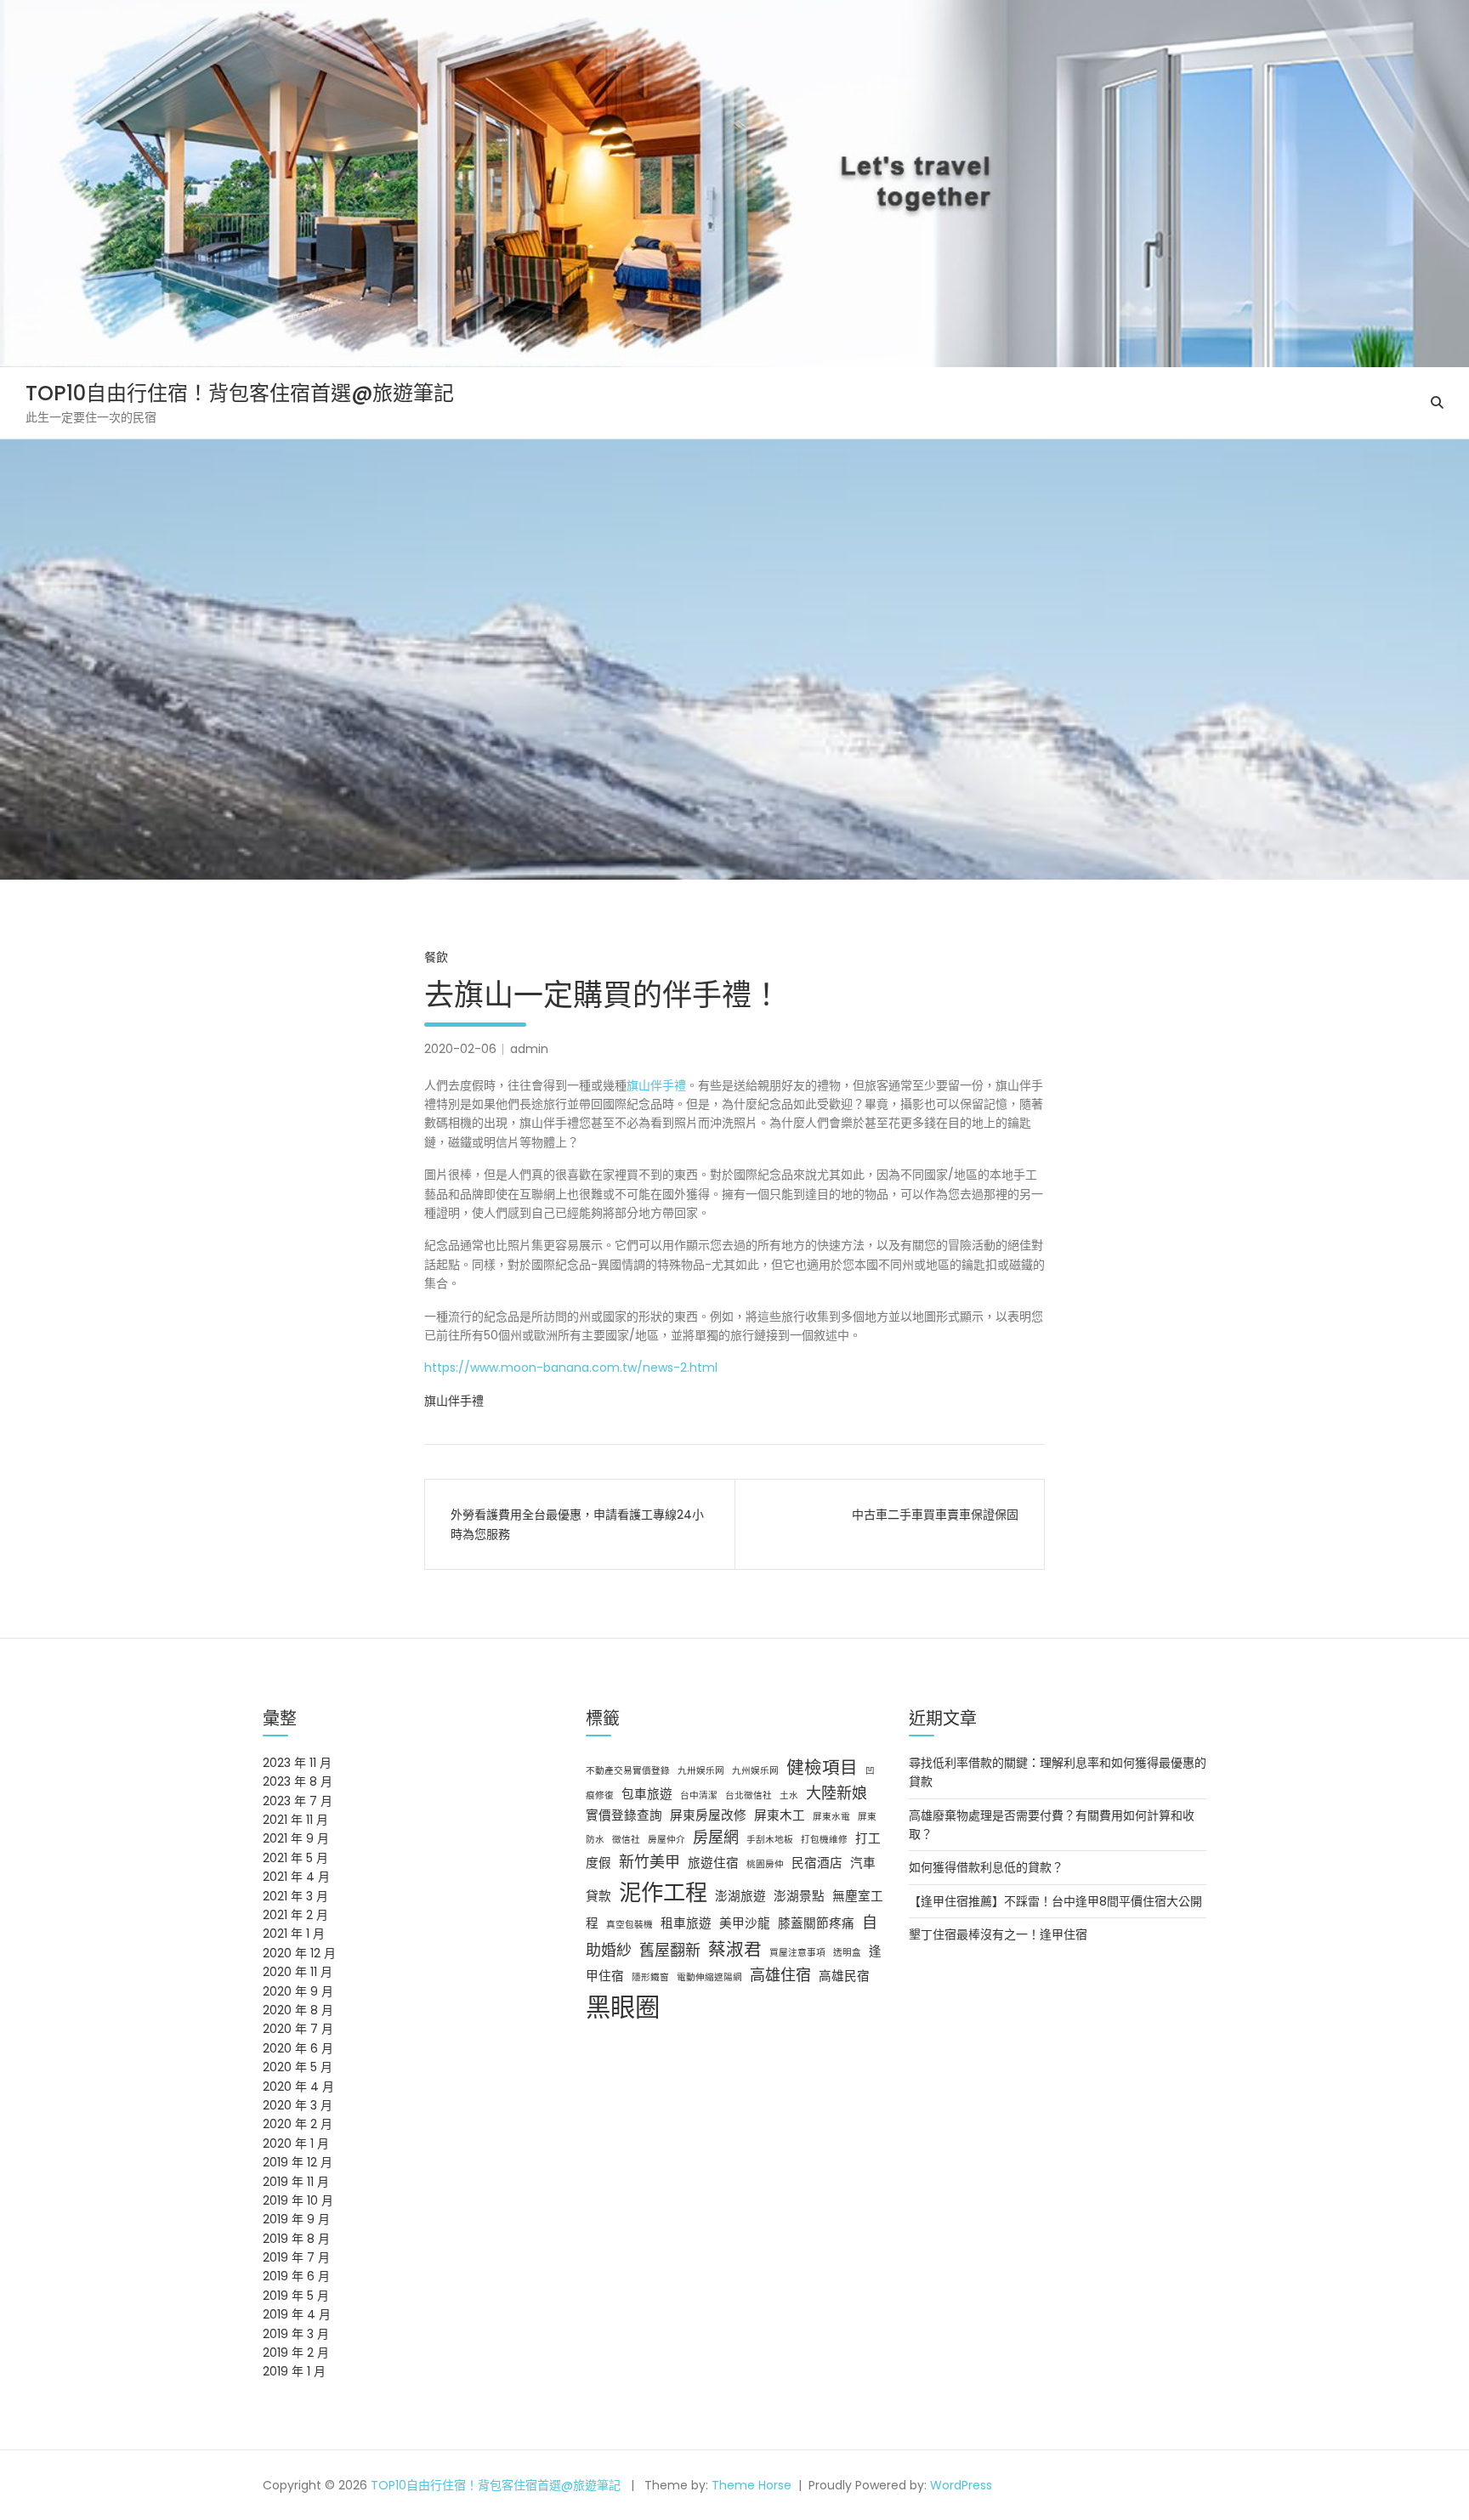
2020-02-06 (460, 1049)
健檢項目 (822, 1767)
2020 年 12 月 (299, 1953)
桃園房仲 (765, 1864)
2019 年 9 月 (296, 2219)
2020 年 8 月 (298, 2010)
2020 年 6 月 (298, 2048)
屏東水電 (831, 1817)
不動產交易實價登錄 (628, 1771)
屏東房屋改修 (708, 1815)
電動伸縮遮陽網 (709, 1977)
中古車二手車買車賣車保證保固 (935, 1515)
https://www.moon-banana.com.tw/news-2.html (571, 1368)
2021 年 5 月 (295, 1858)
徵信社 (626, 1840)
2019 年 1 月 (294, 2371)
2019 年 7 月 (296, 2257)
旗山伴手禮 (656, 1085)
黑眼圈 (623, 2007)
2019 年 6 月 (296, 2276)
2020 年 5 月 (298, 2067)
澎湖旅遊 (740, 1896)
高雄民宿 (844, 1976)
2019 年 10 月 (298, 2200)
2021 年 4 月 (296, 1877)
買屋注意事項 (797, 1953)
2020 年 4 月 (298, 2087)
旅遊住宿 (713, 1863)
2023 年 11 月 (297, 1763)
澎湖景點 (799, 1896)
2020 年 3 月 (298, 2105)
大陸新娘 (837, 1793)
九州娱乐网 (755, 1771)
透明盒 (847, 1953)
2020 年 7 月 (298, 2029)
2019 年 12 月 (298, 2162)
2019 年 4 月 (297, 2314)
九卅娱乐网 (701, 1771)
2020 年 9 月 (298, 1991)
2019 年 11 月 (296, 2182)
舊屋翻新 (670, 1950)
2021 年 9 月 (296, 1838)
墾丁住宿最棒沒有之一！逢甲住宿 (998, 1934)
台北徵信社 (749, 1795)
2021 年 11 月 (295, 1820)
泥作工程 (663, 1892)
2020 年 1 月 (296, 2143)
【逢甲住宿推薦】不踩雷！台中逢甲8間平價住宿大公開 (1055, 1901)
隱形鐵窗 (650, 1977)
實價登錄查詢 (624, 1815)
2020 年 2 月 (298, 2124)
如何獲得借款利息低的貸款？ (986, 1867)
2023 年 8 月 (298, 1781)
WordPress (961, 2485)
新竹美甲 (649, 1862)
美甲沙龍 (745, 1923)
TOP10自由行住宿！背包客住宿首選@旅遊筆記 (240, 393)
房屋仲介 (666, 1840)
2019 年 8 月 (296, 2239)
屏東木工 (780, 1815)
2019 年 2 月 (296, 2353)
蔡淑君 (735, 1949)
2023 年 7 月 (298, 1801)
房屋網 (716, 1837)
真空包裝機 (630, 1925)
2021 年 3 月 (295, 1896)
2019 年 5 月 (296, 2296)
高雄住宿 (780, 1975)
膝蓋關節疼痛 (816, 1923)
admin (529, 1049)
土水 (789, 1795)
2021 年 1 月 (294, 1934)
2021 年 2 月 (295, 1915)
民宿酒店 (817, 1863)
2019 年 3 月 (296, 2334)
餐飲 (436, 957)
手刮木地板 (770, 1840)
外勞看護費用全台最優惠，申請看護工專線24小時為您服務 (577, 1524)
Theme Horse (752, 2485)
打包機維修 (824, 1840)
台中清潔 (699, 1795)
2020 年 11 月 (298, 1972)
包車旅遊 (647, 1794)
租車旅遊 (686, 1923)
